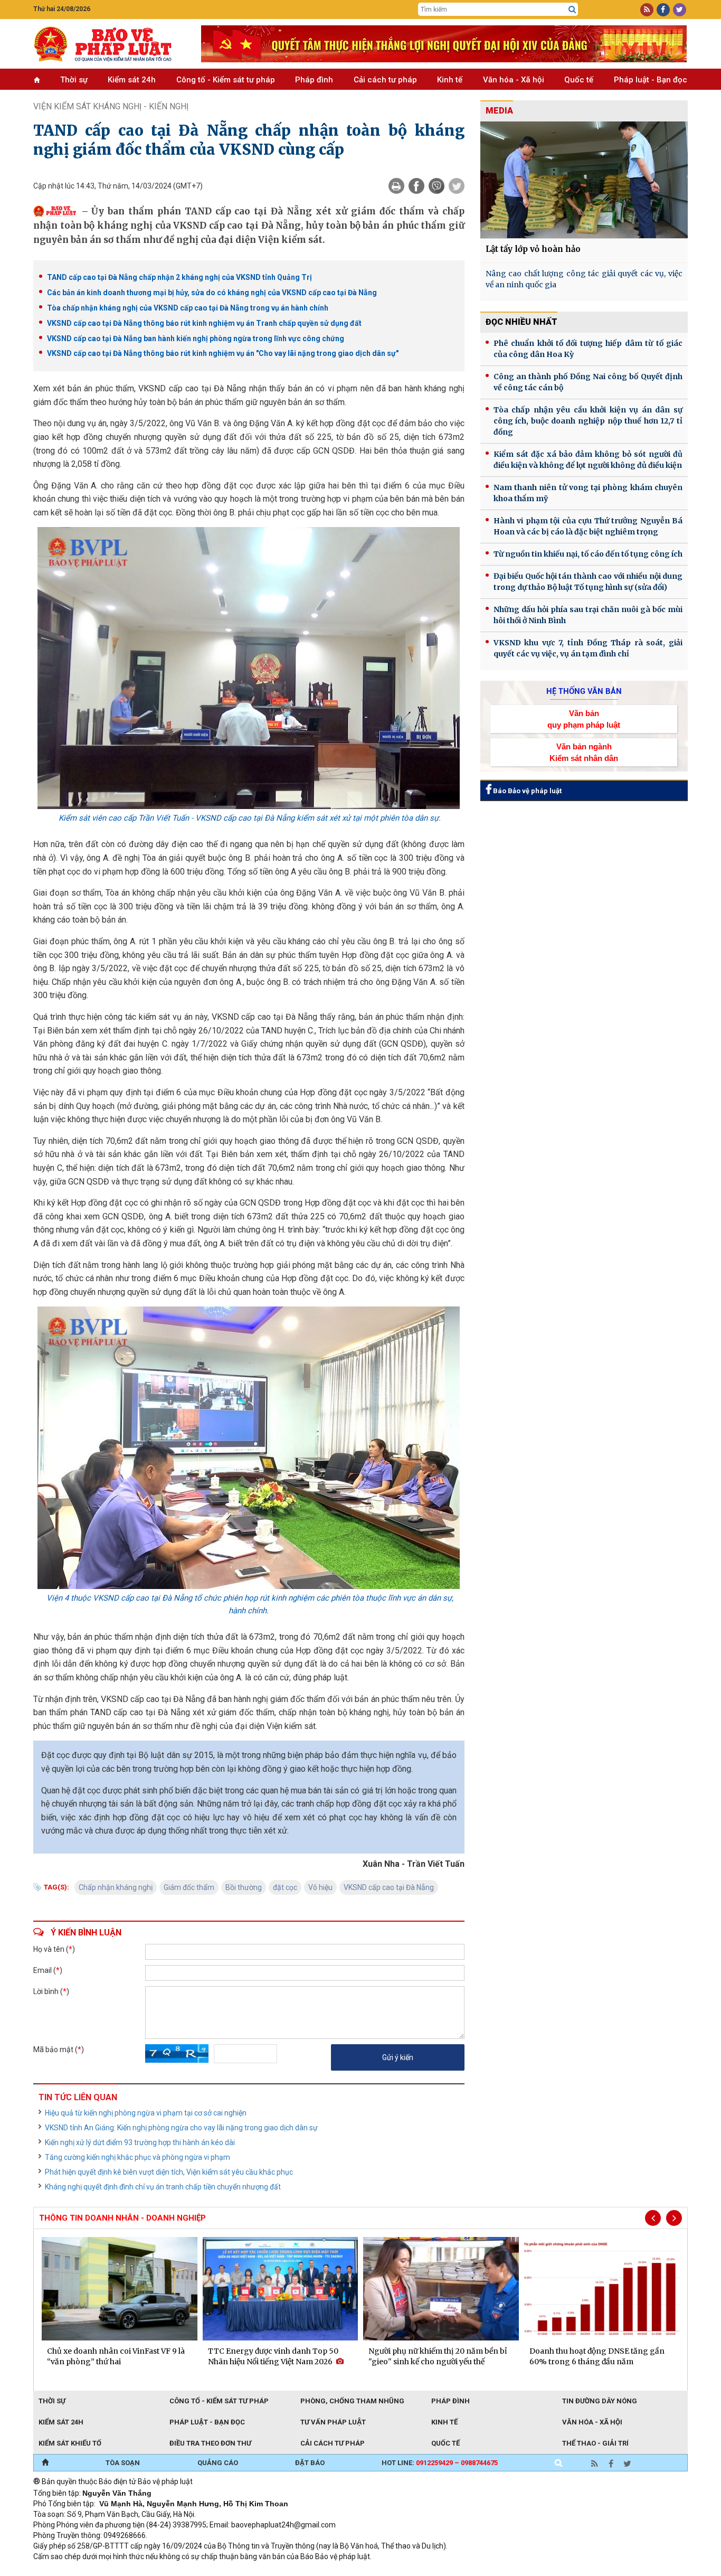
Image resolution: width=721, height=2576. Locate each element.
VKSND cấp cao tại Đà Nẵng (389, 1887)
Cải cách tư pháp (385, 80)
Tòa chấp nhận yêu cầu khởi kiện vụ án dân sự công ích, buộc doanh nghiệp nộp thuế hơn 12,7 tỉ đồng (588, 421)
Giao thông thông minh (140, 2571)
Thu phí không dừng (221, 2571)
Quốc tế (579, 80)
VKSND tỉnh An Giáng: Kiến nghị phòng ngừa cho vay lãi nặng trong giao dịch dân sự (181, 2128)
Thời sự (74, 80)
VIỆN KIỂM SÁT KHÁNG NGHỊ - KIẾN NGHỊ (111, 106)
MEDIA (499, 111)
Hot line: (440, 2463)
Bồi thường (244, 1887)
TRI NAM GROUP (65, 2571)
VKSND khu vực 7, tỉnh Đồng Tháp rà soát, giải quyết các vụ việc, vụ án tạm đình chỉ (588, 648)
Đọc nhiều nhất (521, 322)
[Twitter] (457, 186)
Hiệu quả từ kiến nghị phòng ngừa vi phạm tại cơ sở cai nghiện (146, 2113)
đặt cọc (285, 1887)
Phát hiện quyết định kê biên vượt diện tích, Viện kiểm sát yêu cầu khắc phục (169, 2172)
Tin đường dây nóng (600, 2401)
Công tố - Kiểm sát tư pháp (226, 80)
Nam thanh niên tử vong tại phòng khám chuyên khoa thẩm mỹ (588, 493)
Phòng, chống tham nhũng (352, 2401)
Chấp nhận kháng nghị (116, 1887)
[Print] (396, 186)
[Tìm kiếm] (572, 10)
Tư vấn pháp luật (333, 2422)
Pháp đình (314, 80)
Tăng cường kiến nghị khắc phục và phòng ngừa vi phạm (137, 2157)
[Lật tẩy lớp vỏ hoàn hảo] (584, 180)
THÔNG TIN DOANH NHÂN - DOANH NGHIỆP (122, 2218)
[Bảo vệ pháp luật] (109, 44)
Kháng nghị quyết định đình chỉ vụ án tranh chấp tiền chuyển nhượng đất (163, 2187)
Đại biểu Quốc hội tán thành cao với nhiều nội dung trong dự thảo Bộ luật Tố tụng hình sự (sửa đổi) (588, 582)
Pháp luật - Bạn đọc (651, 80)
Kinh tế (450, 80)
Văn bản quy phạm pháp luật (584, 719)
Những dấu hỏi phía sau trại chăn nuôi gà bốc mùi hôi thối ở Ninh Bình (588, 615)
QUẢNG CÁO (218, 2463)
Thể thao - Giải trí (595, 2443)
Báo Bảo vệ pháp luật (526, 791)
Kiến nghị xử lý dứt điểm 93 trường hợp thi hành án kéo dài (140, 2142)
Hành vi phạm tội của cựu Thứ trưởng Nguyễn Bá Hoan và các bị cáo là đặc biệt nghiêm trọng (588, 526)
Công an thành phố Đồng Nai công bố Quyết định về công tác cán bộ (588, 382)
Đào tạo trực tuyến (295, 2571)
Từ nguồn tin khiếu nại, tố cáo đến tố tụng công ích (588, 554)
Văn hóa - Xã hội (514, 80)
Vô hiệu (320, 1887)
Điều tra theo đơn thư (210, 2443)
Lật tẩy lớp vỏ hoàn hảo (533, 249)
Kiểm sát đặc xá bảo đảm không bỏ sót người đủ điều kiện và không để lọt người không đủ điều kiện (588, 460)
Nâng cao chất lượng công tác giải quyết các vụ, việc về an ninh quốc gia (584, 279)
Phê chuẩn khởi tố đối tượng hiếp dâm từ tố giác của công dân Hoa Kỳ (588, 349)
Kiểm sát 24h (132, 80)
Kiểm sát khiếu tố (70, 2443)
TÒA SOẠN (123, 2463)
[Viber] (437, 186)
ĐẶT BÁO (310, 2463)
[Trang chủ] (45, 2463)
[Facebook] (416, 186)
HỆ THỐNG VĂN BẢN (584, 691)
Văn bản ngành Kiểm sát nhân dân (584, 752)
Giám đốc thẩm (189, 1887)
